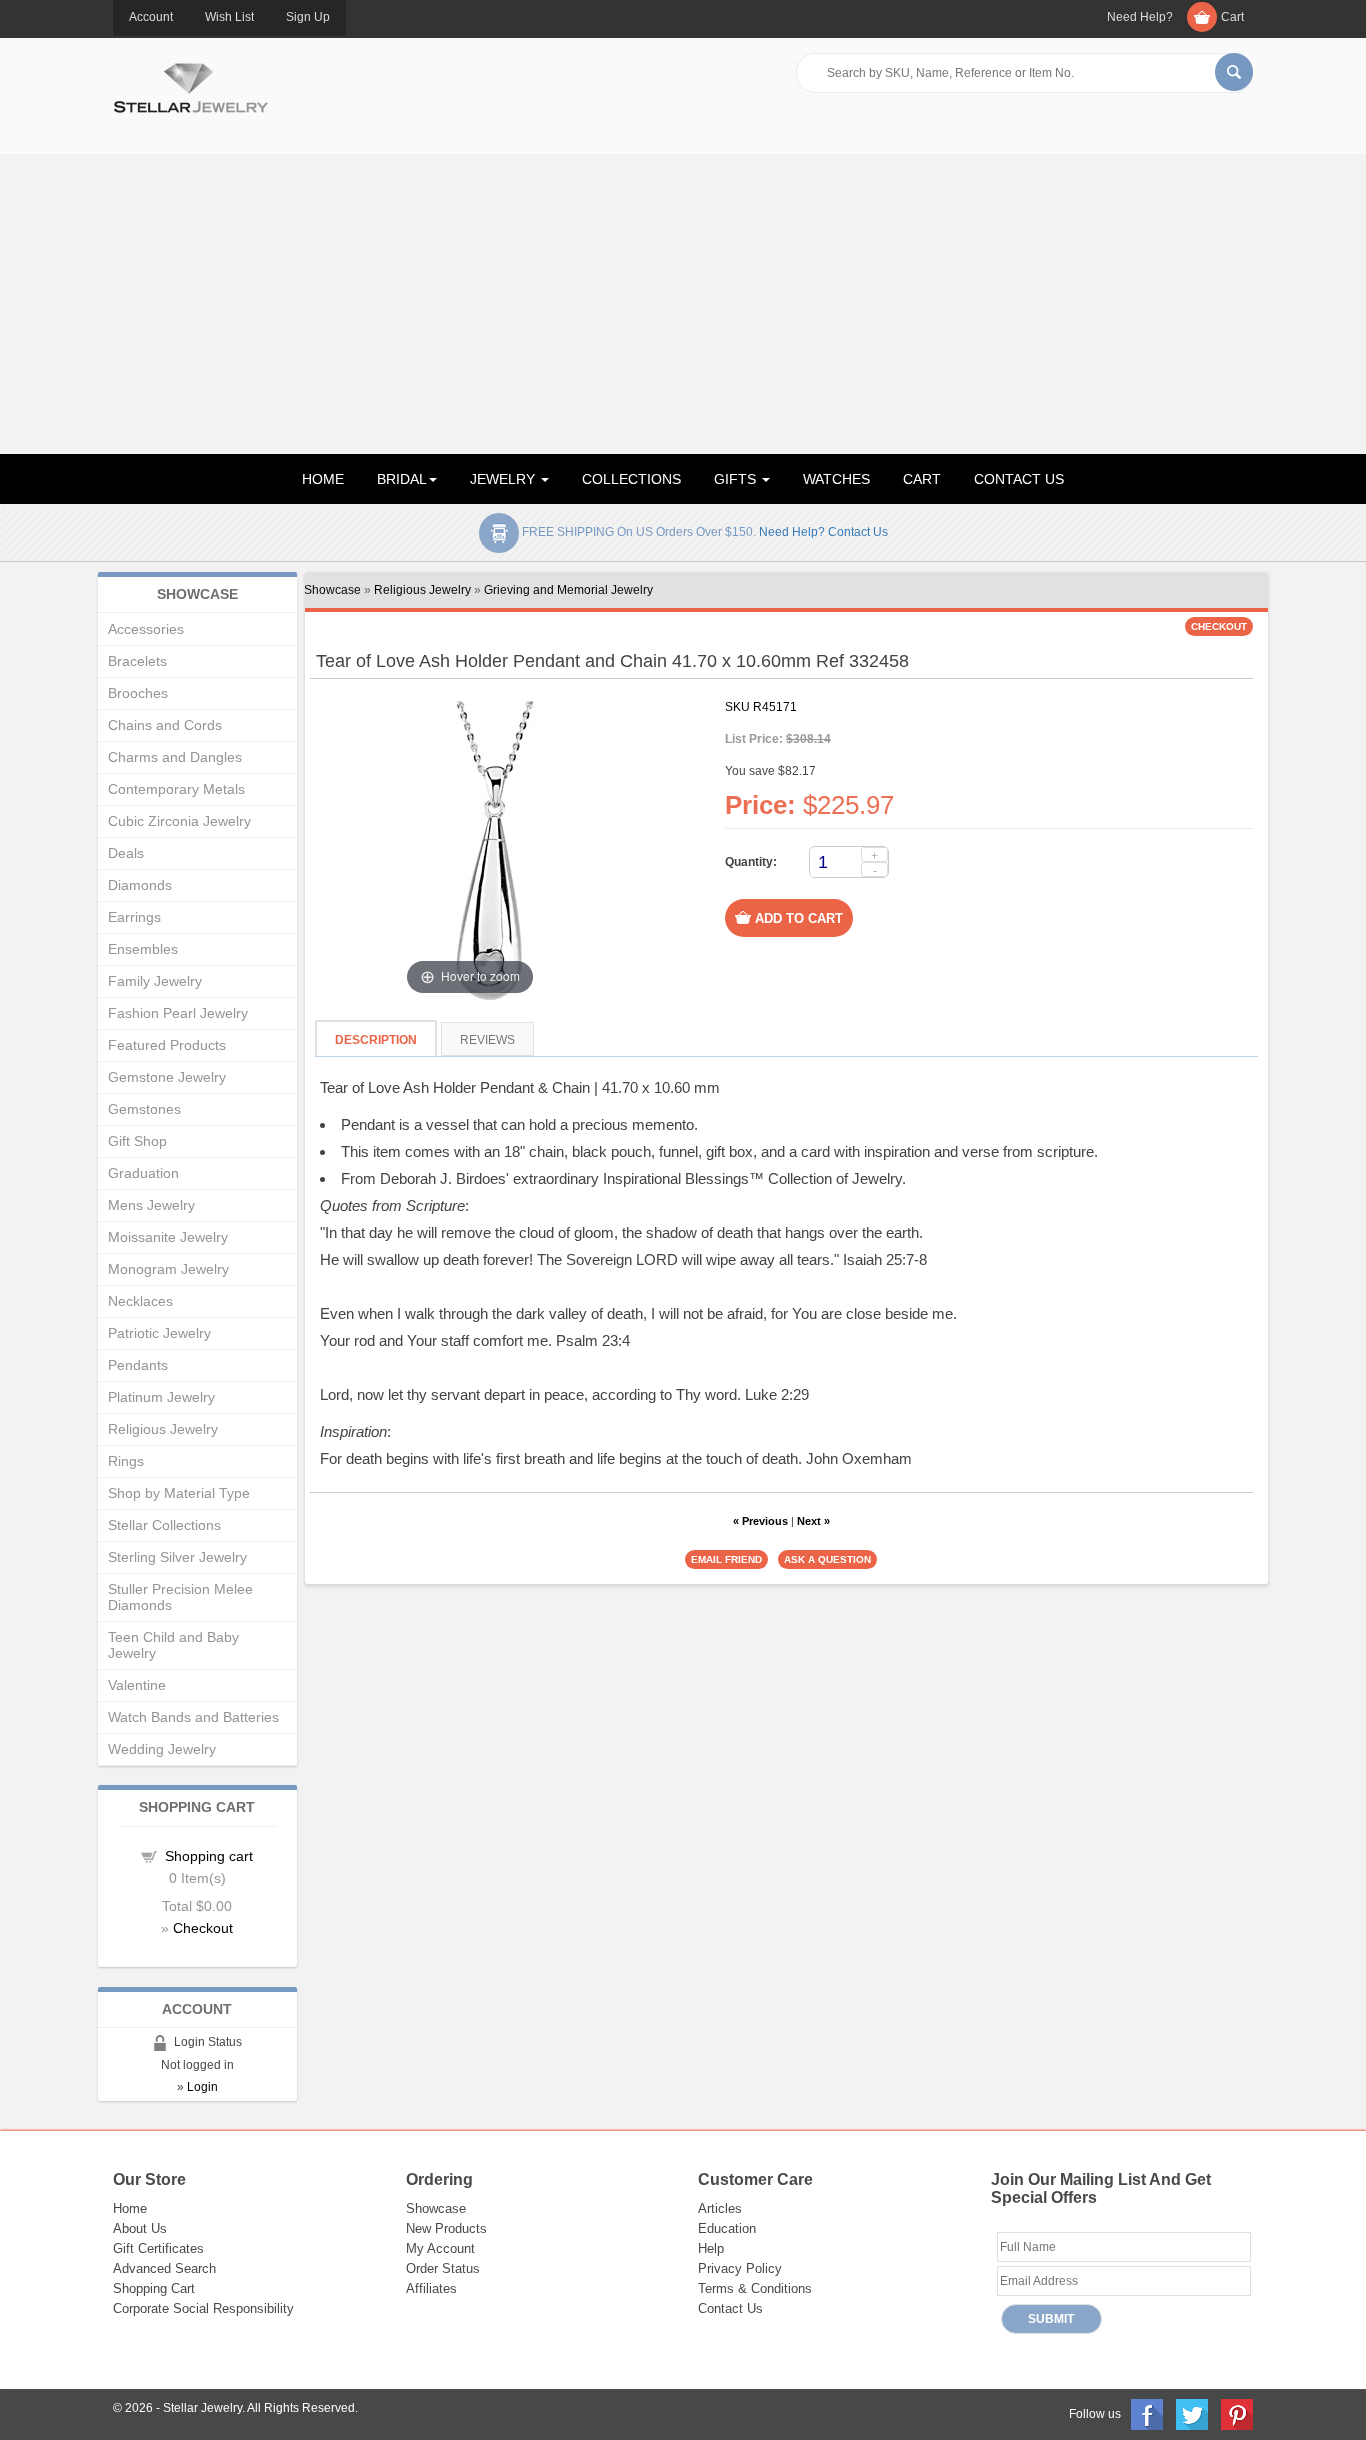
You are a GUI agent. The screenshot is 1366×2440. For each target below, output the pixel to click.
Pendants (138, 1365)
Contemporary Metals (176, 789)
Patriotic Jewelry (159, 1333)
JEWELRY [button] (504, 479)
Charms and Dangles (175, 757)
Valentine (137, 1685)
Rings (126, 1461)
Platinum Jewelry (161, 1397)
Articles (720, 2208)
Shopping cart (209, 1856)
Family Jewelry (155, 981)
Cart (1232, 17)
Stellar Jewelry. (204, 2408)
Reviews (487, 1040)
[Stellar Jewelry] (190, 85)
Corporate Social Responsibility (203, 2308)
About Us (140, 2228)
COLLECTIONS (631, 479)
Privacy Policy (740, 2268)
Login (202, 2087)
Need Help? (1140, 17)
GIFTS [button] (737, 479)
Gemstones (144, 1109)
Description (376, 1040)
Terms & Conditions (755, 2288)
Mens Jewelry (151, 1205)
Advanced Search (164, 2268)
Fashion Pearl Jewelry (178, 1013)
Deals (126, 853)
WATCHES (836, 479)
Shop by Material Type (179, 1493)
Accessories (146, 629)
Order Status (443, 2268)
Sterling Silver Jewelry (177, 1557)
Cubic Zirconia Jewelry (179, 821)
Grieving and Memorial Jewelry (568, 590)
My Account (440, 2248)
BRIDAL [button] (402, 479)
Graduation (143, 1173)
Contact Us (730, 2308)
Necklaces (140, 1301)
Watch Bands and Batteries (193, 1717)
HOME (323, 479)
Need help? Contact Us (823, 532)
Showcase (332, 590)
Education (727, 2228)
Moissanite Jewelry (168, 1237)
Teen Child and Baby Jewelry (173, 1645)
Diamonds (140, 885)
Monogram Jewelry (168, 1269)
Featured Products (167, 1045)
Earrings (134, 917)
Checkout (203, 1928)
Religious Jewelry (422, 590)
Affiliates (431, 2288)
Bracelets (137, 661)
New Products (446, 2228)
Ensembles (143, 949)
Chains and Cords (165, 725)
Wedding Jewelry (162, 1749)
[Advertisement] (683, 304)
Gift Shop (137, 1141)
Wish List (229, 17)
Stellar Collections (164, 1525)
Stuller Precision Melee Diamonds (180, 1597)
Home (130, 2208)
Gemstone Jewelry (167, 1077)
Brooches (138, 693)
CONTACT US (1019, 479)
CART (922, 479)
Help (711, 2248)
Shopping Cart (154, 2288)
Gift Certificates (158, 2248)
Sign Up (308, 17)
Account (151, 17)
